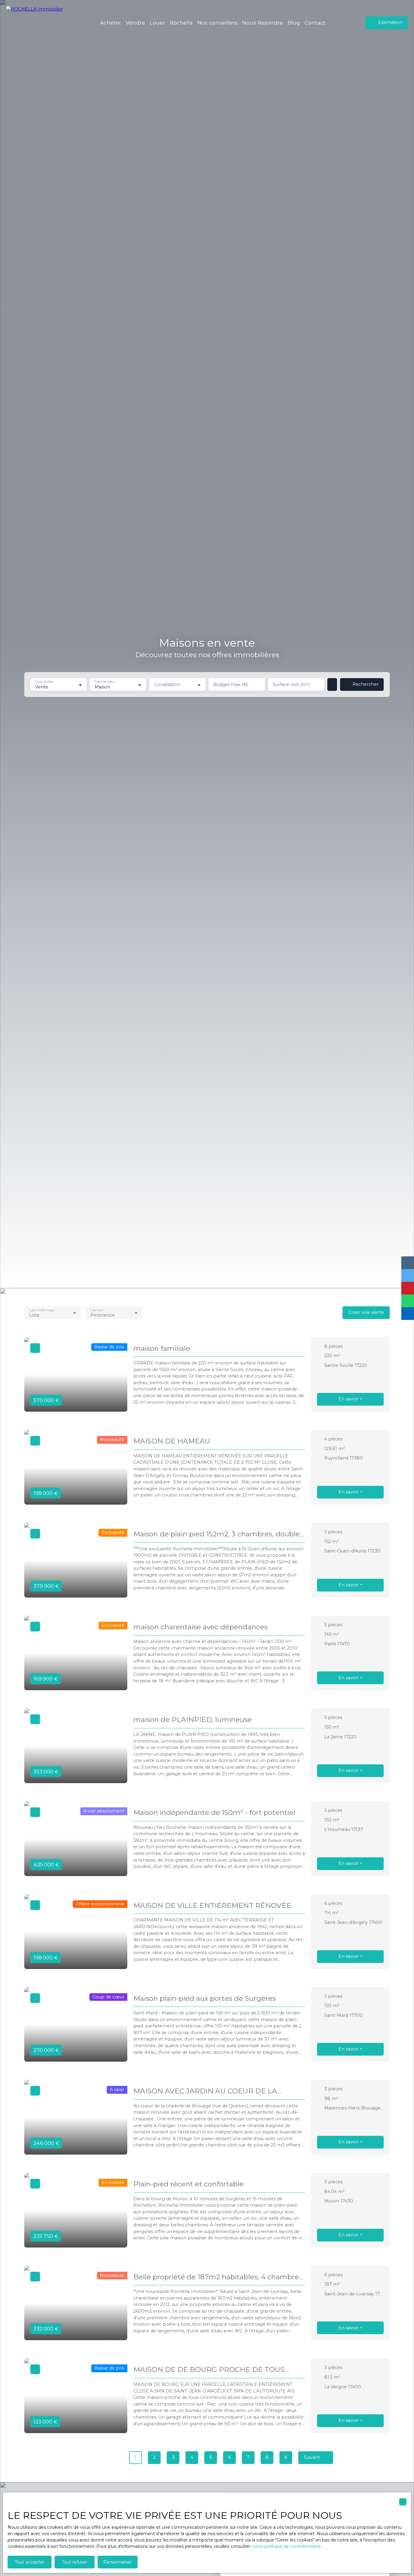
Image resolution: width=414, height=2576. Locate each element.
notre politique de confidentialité (286, 2546)
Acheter (111, 23)
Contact (315, 23)
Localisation (168, 684)
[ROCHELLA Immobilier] (38, 23)
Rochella (181, 23)
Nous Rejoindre (263, 23)
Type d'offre (44, 682)
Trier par (97, 1310)
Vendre (135, 23)
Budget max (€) (231, 684)
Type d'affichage (42, 1310)
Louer (157, 23)
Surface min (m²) (291, 684)
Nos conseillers (217, 23)
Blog (294, 23)
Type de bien (104, 682)
